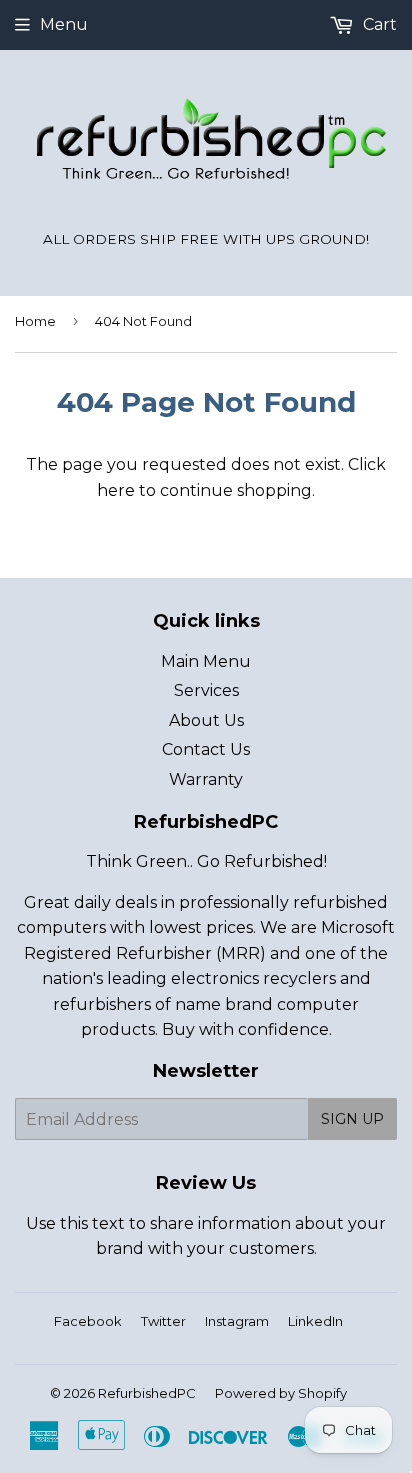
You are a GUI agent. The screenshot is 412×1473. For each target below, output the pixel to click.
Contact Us (206, 749)
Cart (378, 24)
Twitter (163, 1321)
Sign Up (352, 1119)
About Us (206, 720)
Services (206, 690)
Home (35, 321)
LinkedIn (315, 1321)
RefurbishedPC (147, 1393)
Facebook (88, 1321)
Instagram (237, 1321)
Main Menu (206, 661)
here (116, 490)
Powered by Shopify (281, 1393)
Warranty (206, 779)
